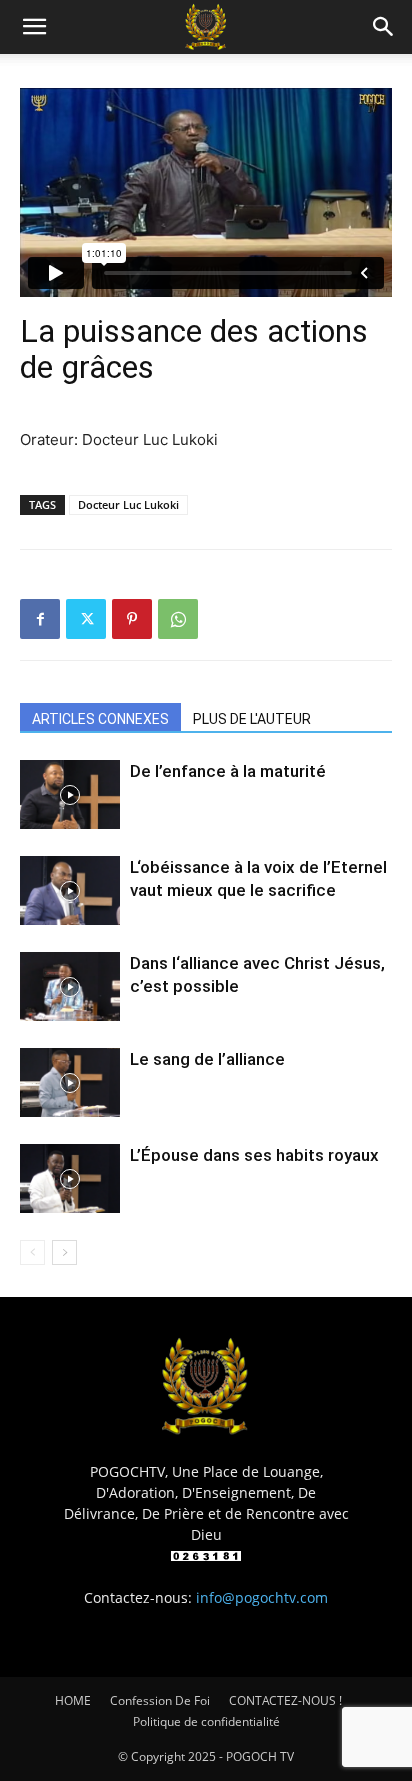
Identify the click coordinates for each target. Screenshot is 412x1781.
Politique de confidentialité (206, 1721)
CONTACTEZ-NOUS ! (285, 1700)
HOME (73, 1700)
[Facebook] (40, 619)
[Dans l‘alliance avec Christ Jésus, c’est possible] (70, 986)
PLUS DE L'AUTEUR (252, 719)
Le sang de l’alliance (207, 1059)
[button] (34, 27)
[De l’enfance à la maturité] (70, 794)
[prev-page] (32, 1252)
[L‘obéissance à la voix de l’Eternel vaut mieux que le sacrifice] (70, 890)
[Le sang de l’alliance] (70, 1082)
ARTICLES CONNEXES (100, 719)
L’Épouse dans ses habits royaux (254, 1155)
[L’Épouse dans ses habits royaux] (70, 1178)
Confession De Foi (160, 1700)
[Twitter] (86, 619)
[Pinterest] (132, 619)
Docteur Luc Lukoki (128, 504)
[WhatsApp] (178, 619)
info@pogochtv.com (262, 1597)
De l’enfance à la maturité (228, 771)
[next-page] (64, 1252)
